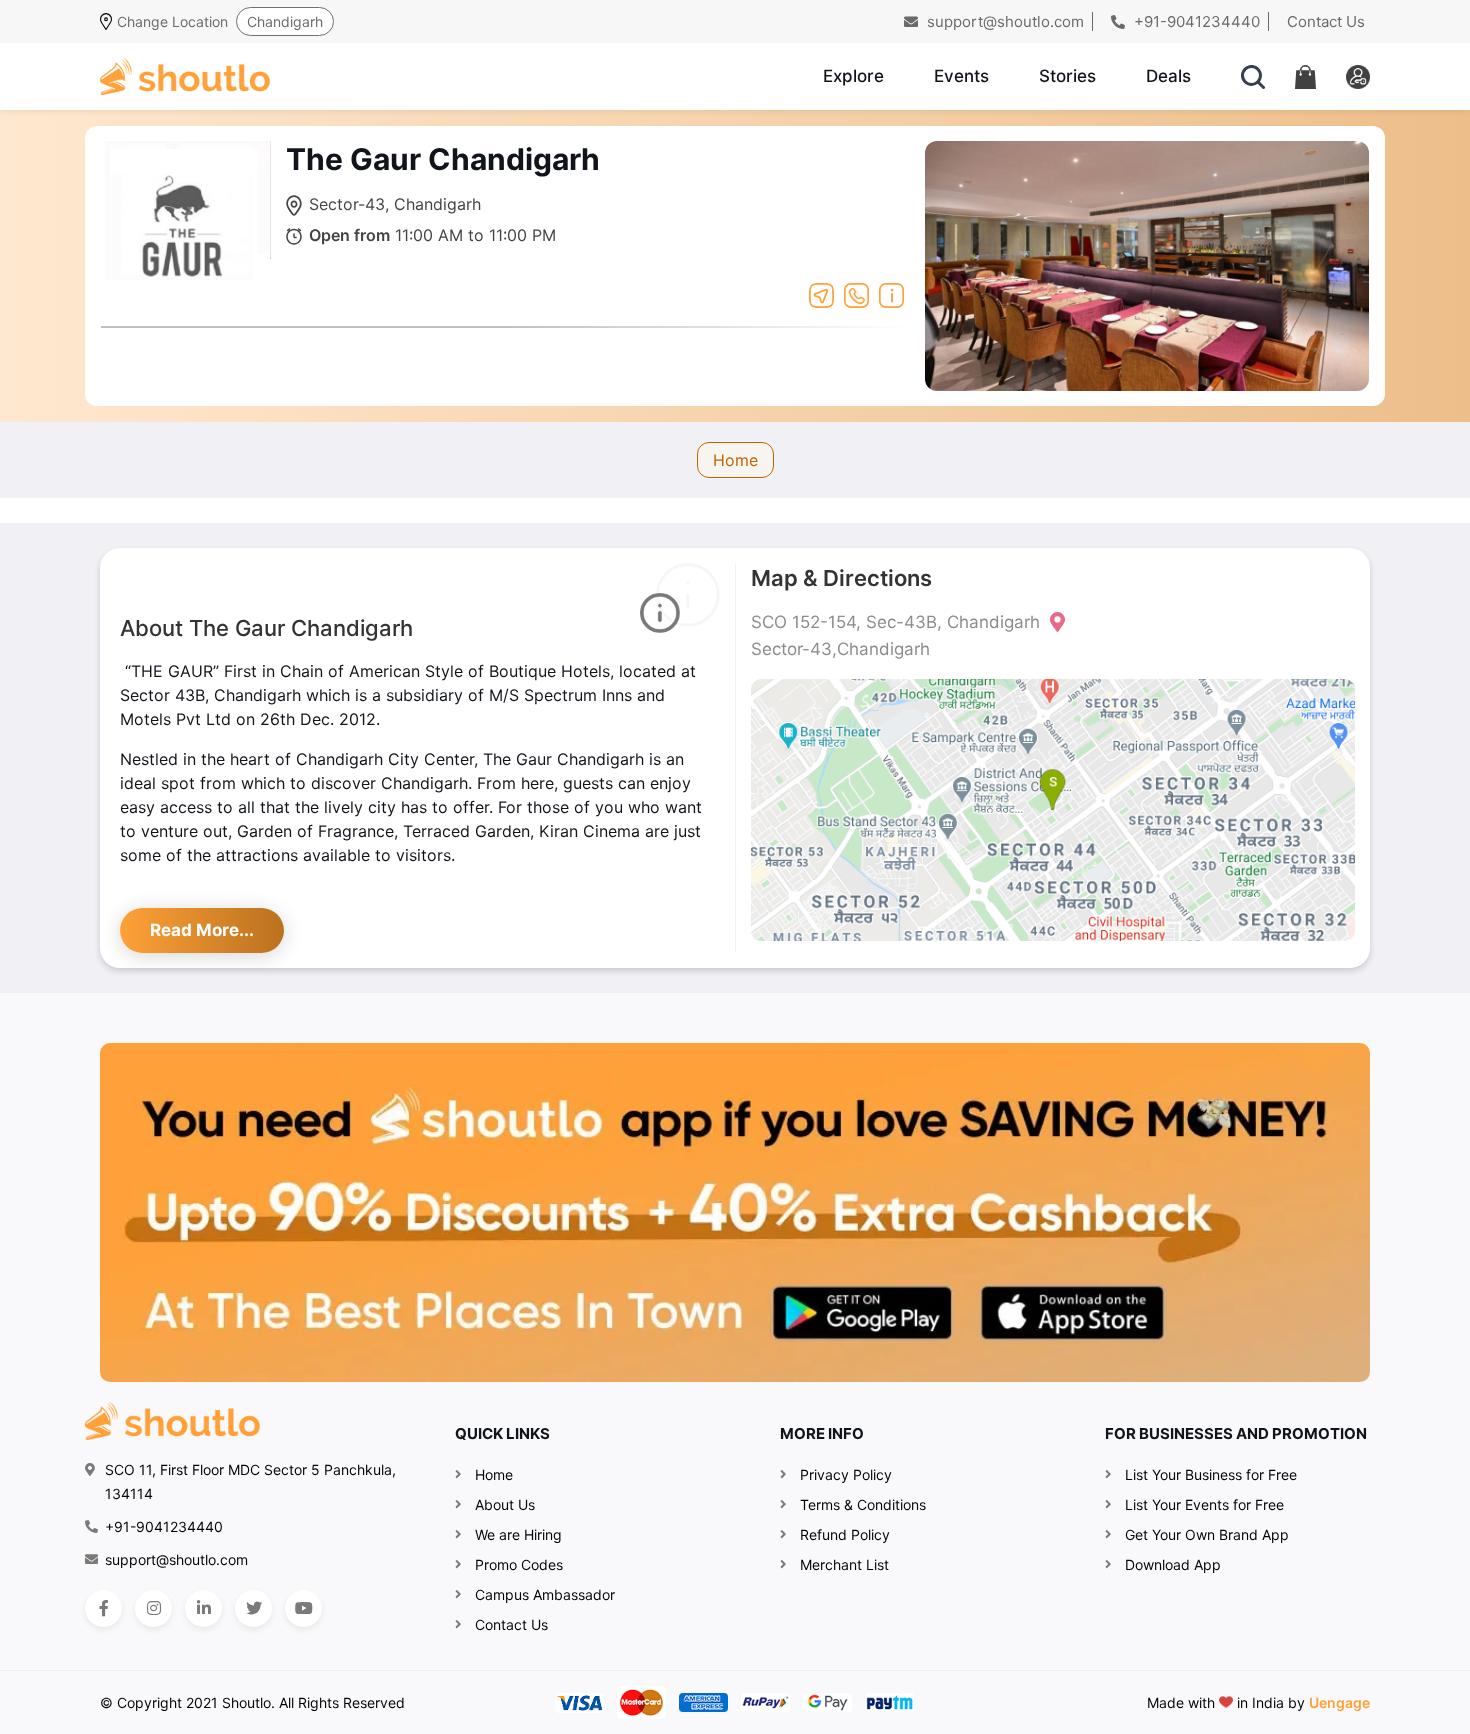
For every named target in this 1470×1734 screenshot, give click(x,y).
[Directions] (821, 294)
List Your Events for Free (1204, 1504)
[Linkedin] (203, 1608)
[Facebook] (103, 1608)
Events (961, 76)
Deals (1168, 76)
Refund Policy (845, 1534)
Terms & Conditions (863, 1504)
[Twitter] (253, 1608)
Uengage (1339, 1702)
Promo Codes (519, 1564)
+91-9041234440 (1195, 21)
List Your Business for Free (1211, 1474)
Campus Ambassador (545, 1594)
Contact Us (1326, 21)
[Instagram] (153, 1608)
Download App (1173, 1564)
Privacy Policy (846, 1474)
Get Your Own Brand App (1207, 1534)
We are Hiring (518, 1534)
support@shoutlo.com (1003, 21)
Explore (853, 76)
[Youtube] (303, 1608)
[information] (891, 294)
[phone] (856, 294)
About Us (505, 1504)
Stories (1067, 76)
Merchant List (844, 1564)
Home (735, 460)
